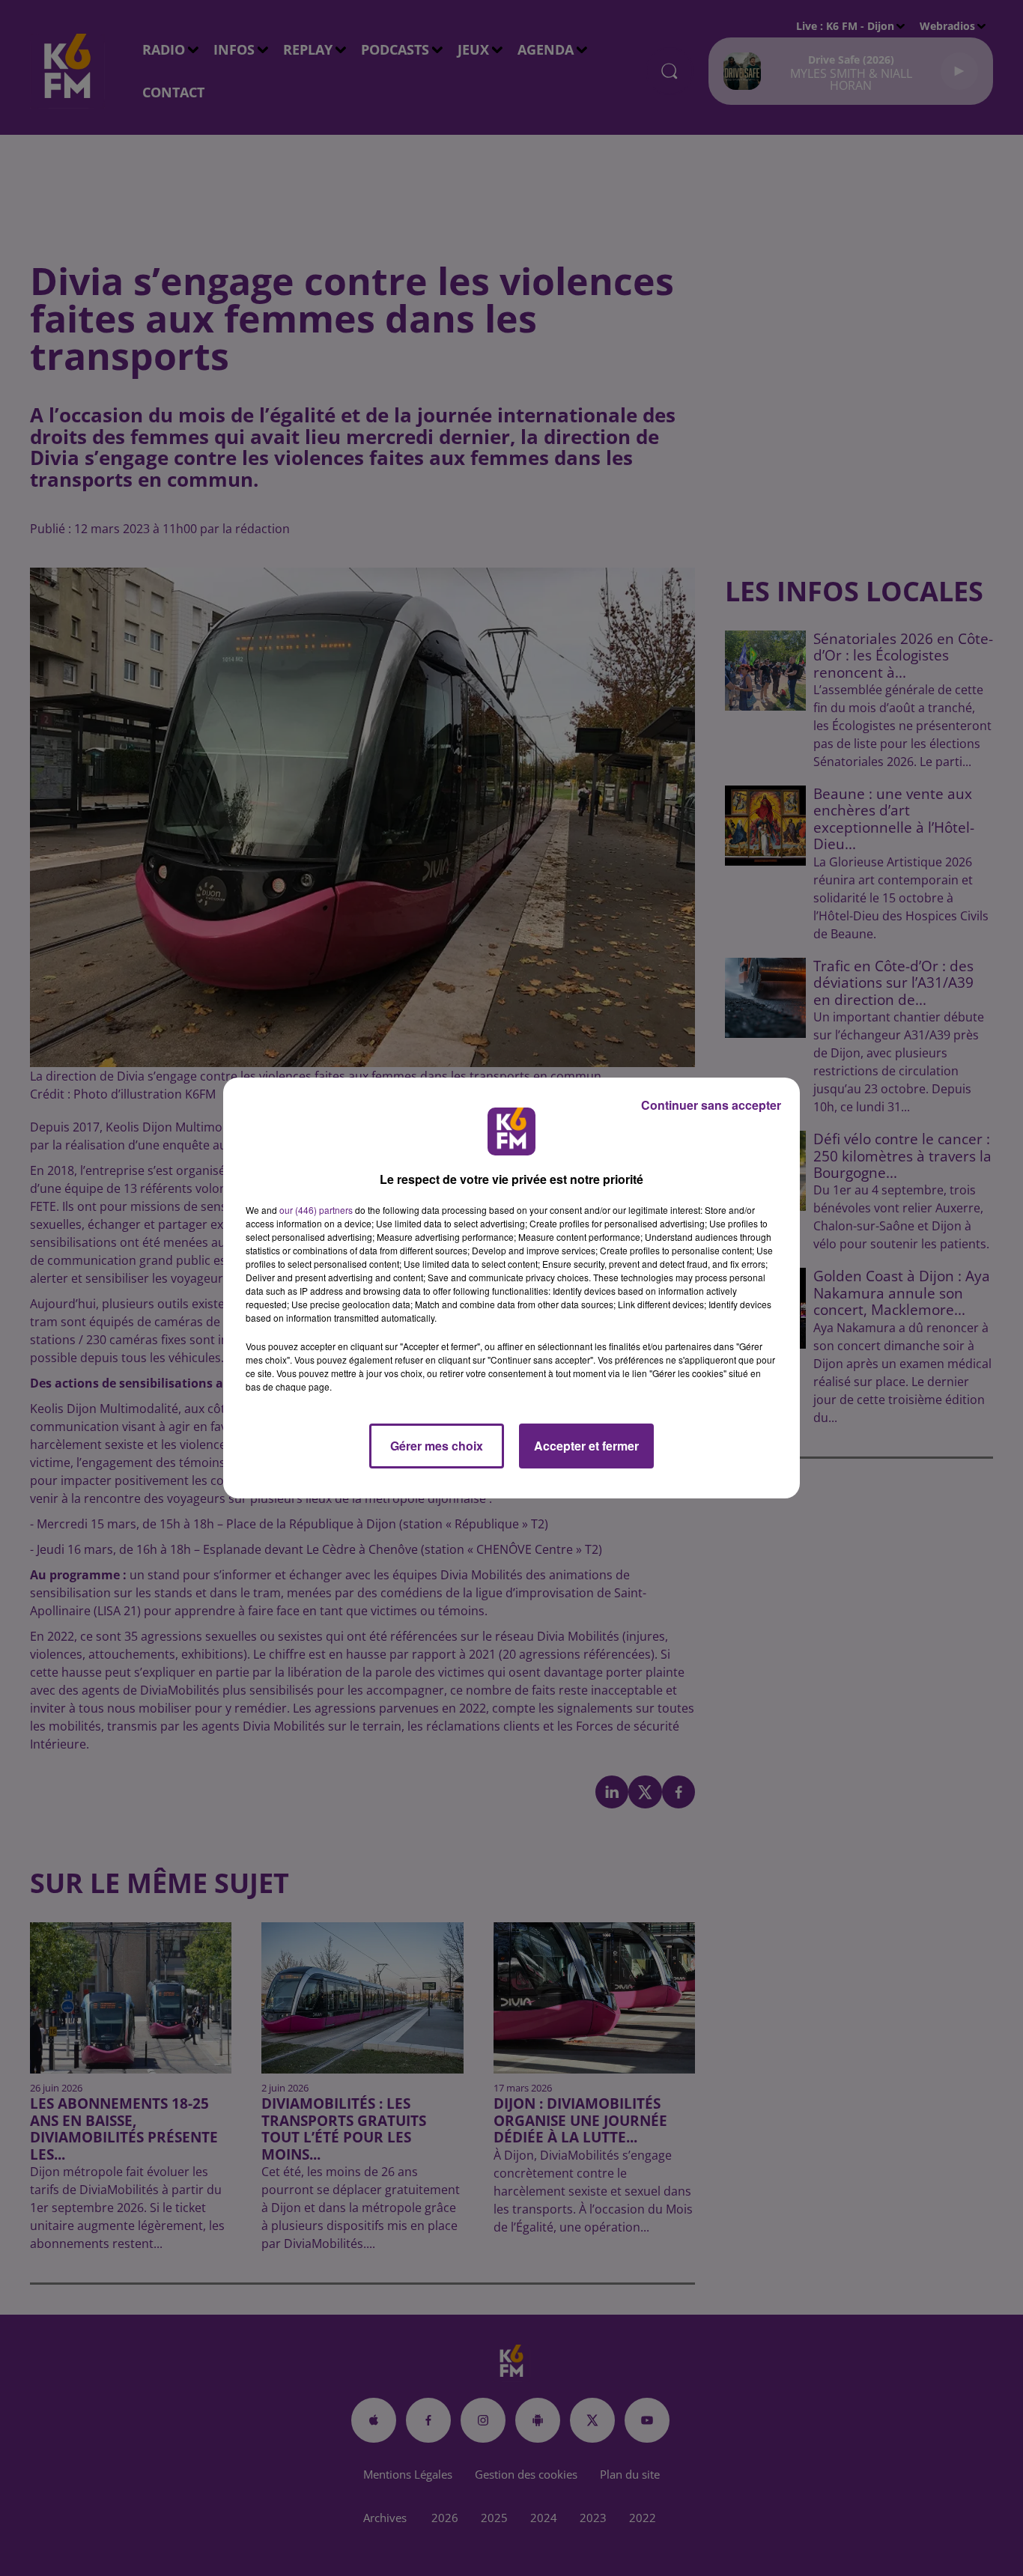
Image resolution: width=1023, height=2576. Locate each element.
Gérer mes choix (437, 1446)
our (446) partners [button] (316, 1210)
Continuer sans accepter (711, 1105)
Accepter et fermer (586, 1446)
